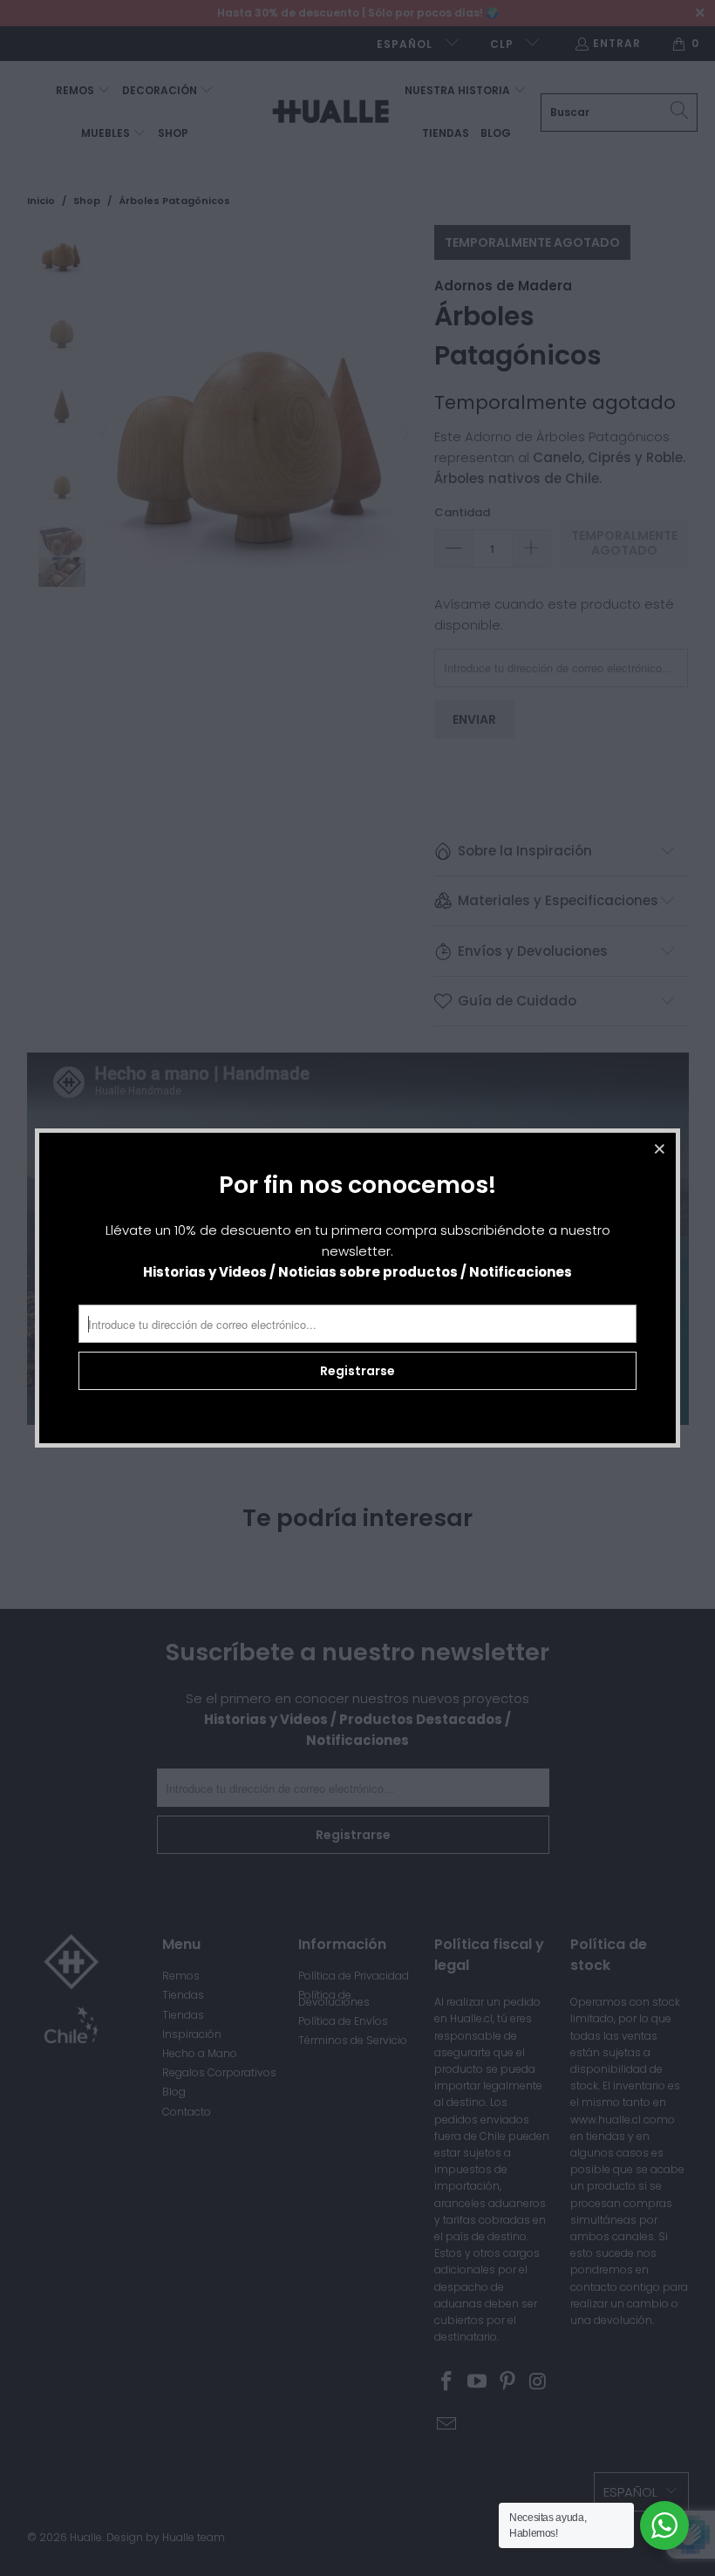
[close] (660, 1148)
